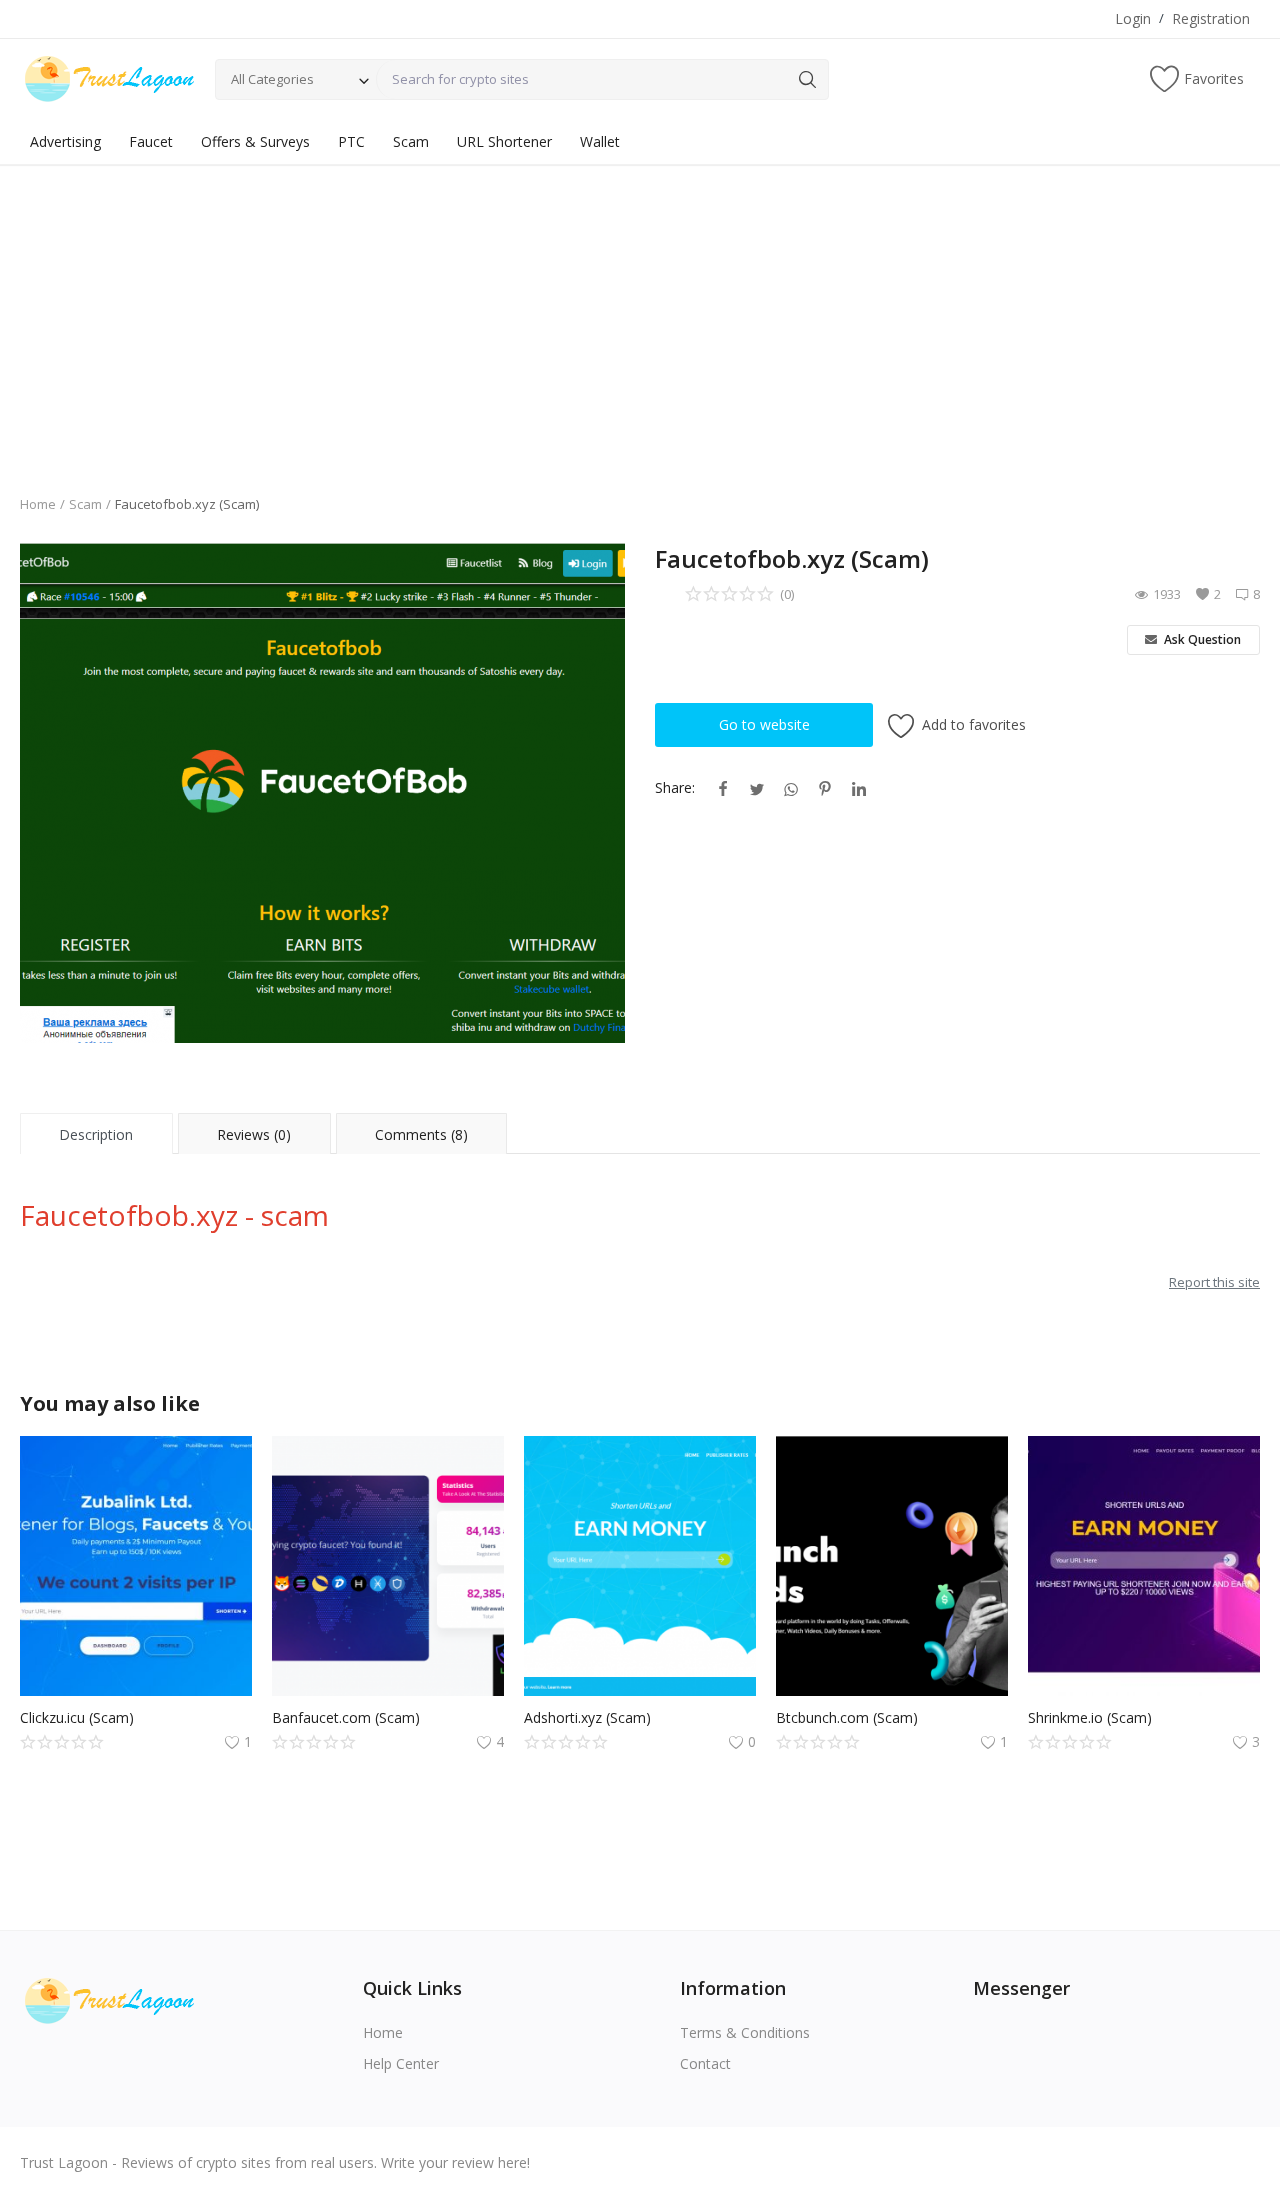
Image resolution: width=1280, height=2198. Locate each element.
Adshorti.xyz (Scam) (587, 1717)
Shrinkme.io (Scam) (1090, 1717)
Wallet (600, 141)
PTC (351, 141)
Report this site (1214, 1282)
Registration (1211, 18)
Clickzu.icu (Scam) (77, 1717)
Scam (411, 141)
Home (38, 504)
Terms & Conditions (745, 2032)
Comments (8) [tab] (421, 1134)
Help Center (401, 2063)
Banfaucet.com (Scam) (346, 1717)
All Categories (272, 79)
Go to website (764, 724)
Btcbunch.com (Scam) (847, 1717)
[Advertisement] (640, 315)
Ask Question (1201, 639)
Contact (705, 2063)
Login (1133, 18)
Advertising (65, 141)
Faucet (151, 141)
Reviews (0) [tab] (254, 1134)
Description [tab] (96, 1134)
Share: (675, 787)
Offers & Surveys (255, 141)
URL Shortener (504, 141)
